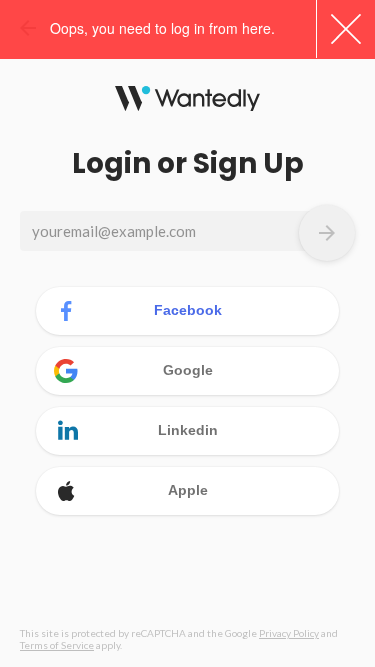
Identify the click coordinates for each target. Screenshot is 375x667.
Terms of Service (57, 645)
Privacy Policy (289, 633)
